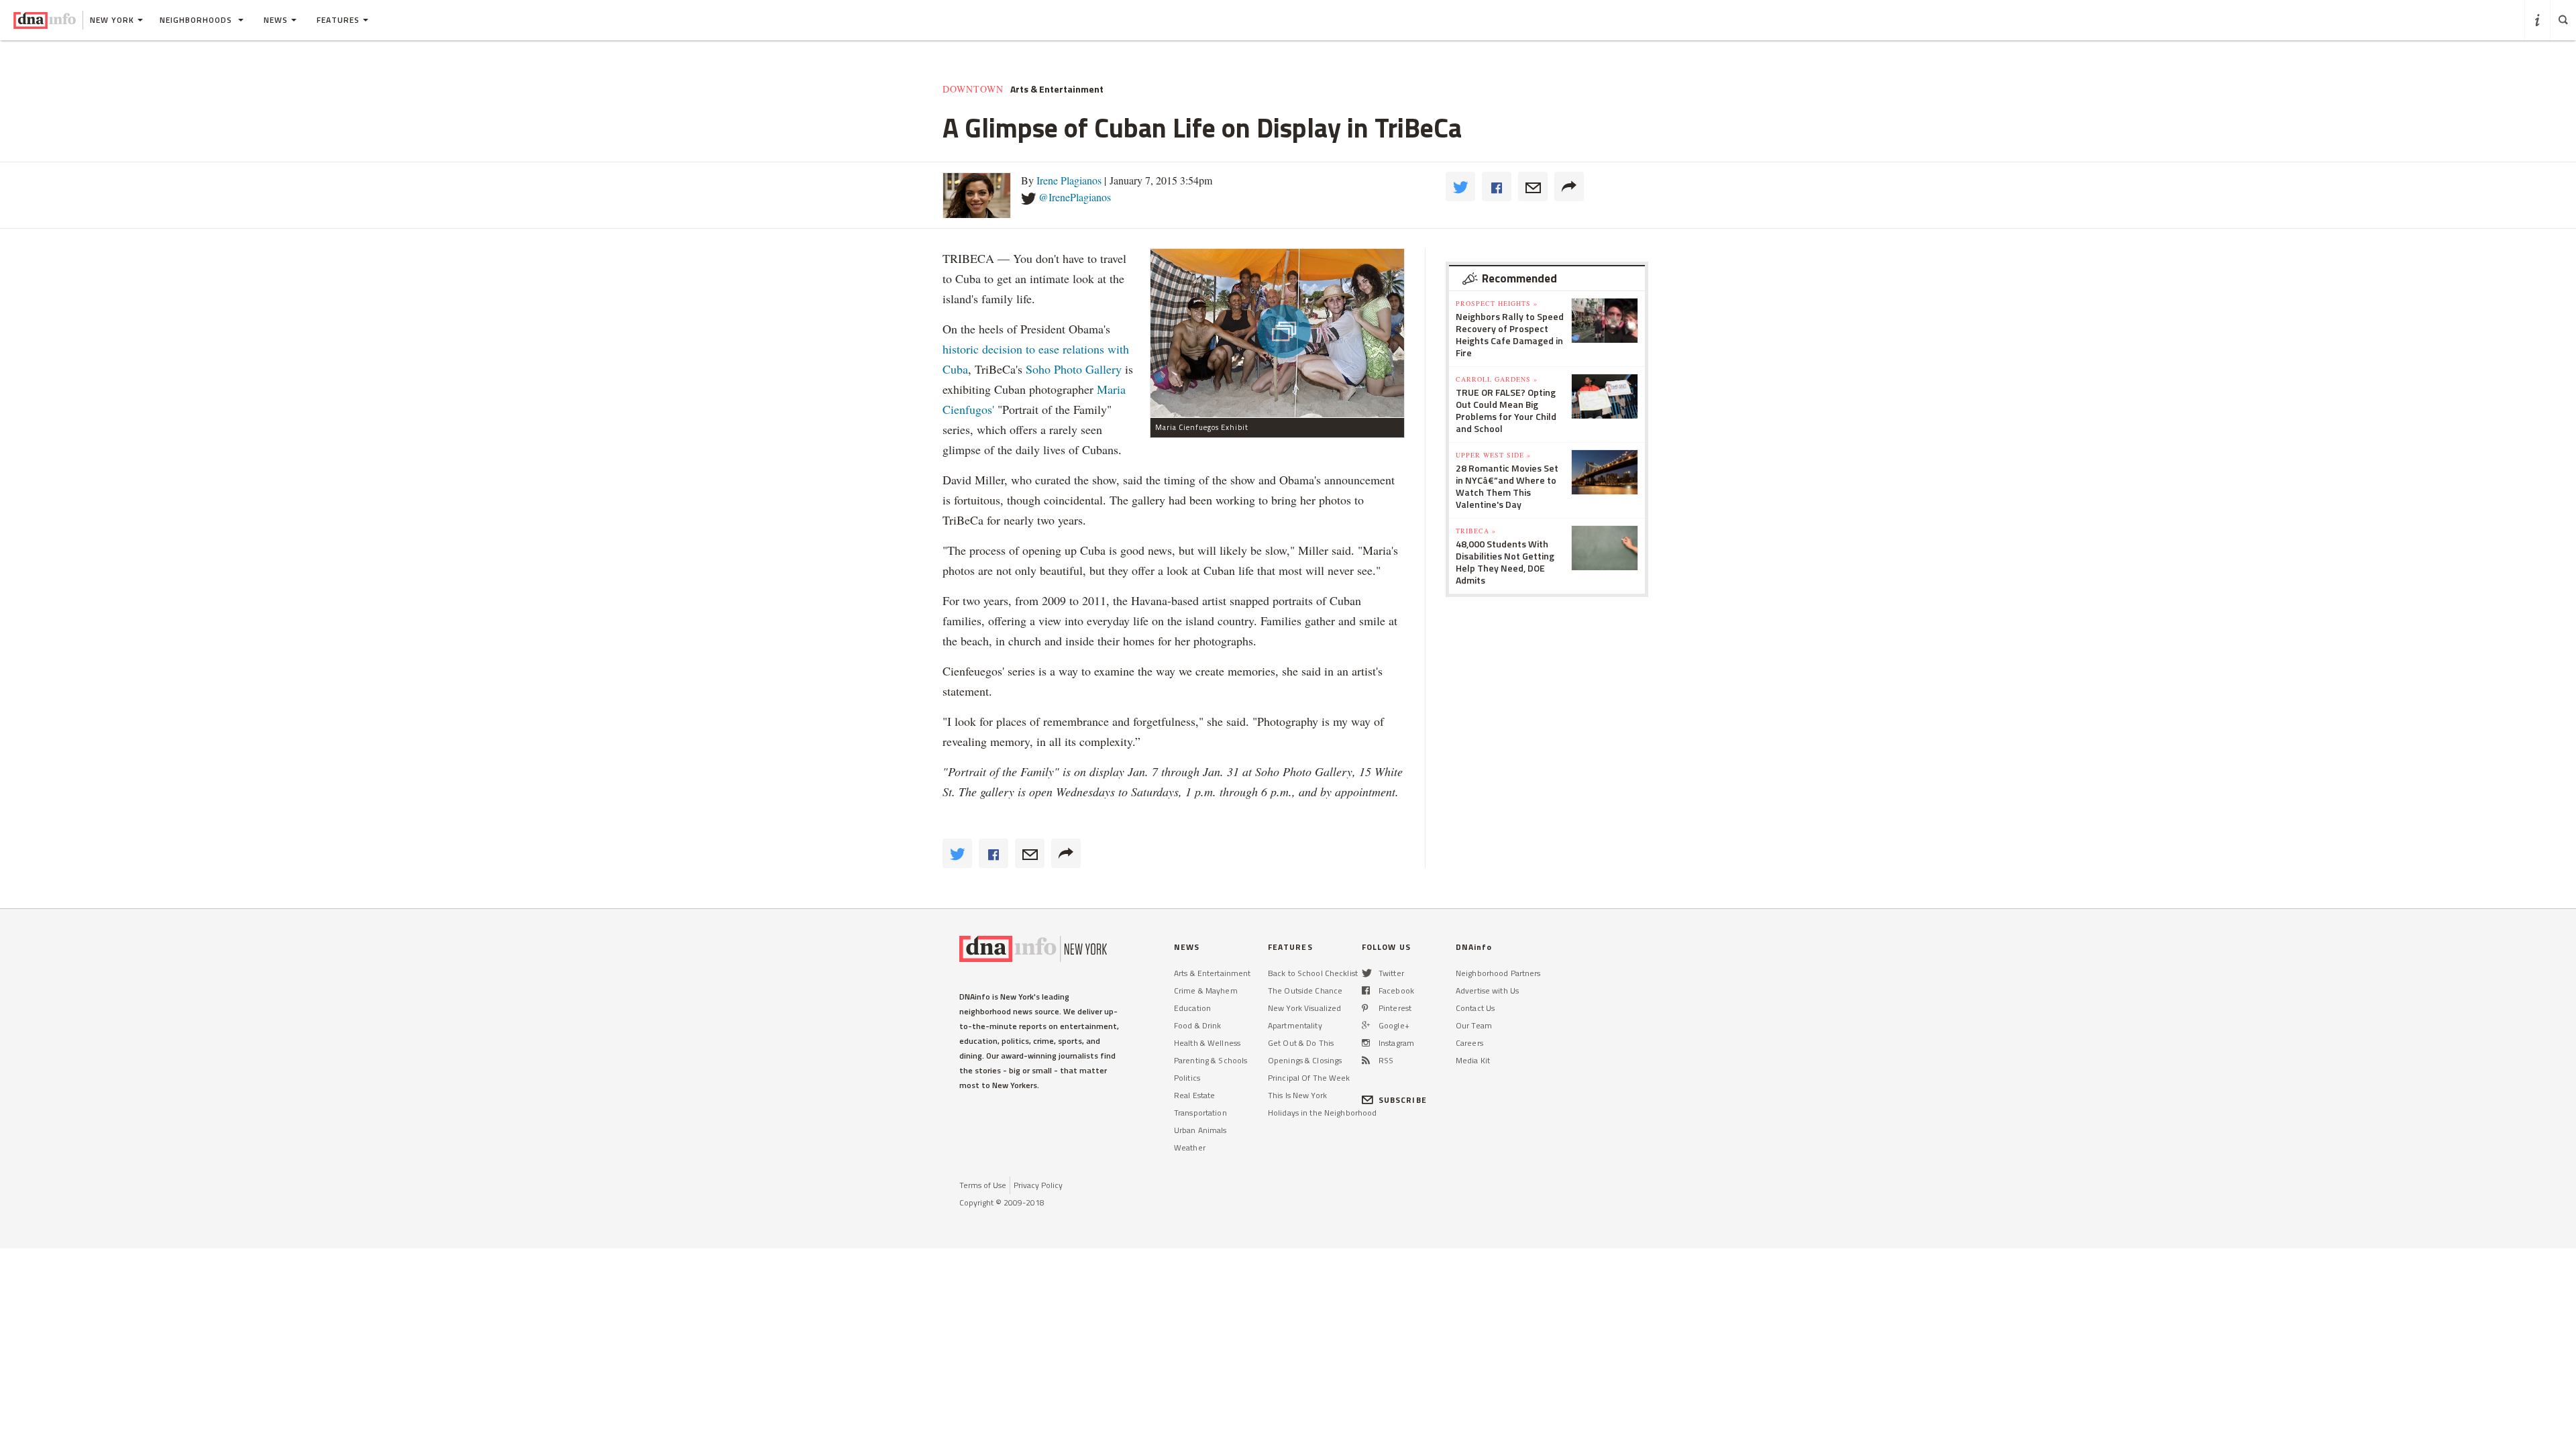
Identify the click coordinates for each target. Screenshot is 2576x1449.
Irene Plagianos (1069, 180)
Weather (1190, 1147)
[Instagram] (1366, 1043)
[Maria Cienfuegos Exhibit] (1277, 333)
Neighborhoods (197, 20)
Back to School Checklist (1313, 973)
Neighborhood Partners (1498, 973)
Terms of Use (983, 1185)
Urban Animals (1200, 1130)
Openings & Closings (1305, 1060)
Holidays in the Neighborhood (1322, 1113)
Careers (1469, 1043)
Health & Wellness (1207, 1043)
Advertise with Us (1487, 990)
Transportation (1200, 1113)
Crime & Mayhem (1206, 990)
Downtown (973, 89)
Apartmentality (1295, 1025)
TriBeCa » (1476, 531)
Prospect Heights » (1497, 303)
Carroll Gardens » (1497, 379)
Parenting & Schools (1211, 1060)
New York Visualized (1304, 1008)
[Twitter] (1367, 973)
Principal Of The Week (1309, 1078)
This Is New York (1297, 1095)
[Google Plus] (1366, 1025)
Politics (1187, 1078)
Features (338, 20)
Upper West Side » (1493, 455)
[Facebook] (1366, 990)
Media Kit (1473, 1060)
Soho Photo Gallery (1074, 369)
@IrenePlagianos (1075, 197)
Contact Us (1475, 1008)
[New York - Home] (45, 20)
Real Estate (1194, 1095)
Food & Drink (1197, 1025)
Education (1192, 1008)
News (276, 20)
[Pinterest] (1365, 1008)
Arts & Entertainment (1057, 89)
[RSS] (1366, 1060)
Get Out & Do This (1301, 1043)
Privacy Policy (1038, 1185)
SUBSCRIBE (1403, 1100)
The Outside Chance (1305, 990)
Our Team (1474, 1025)
